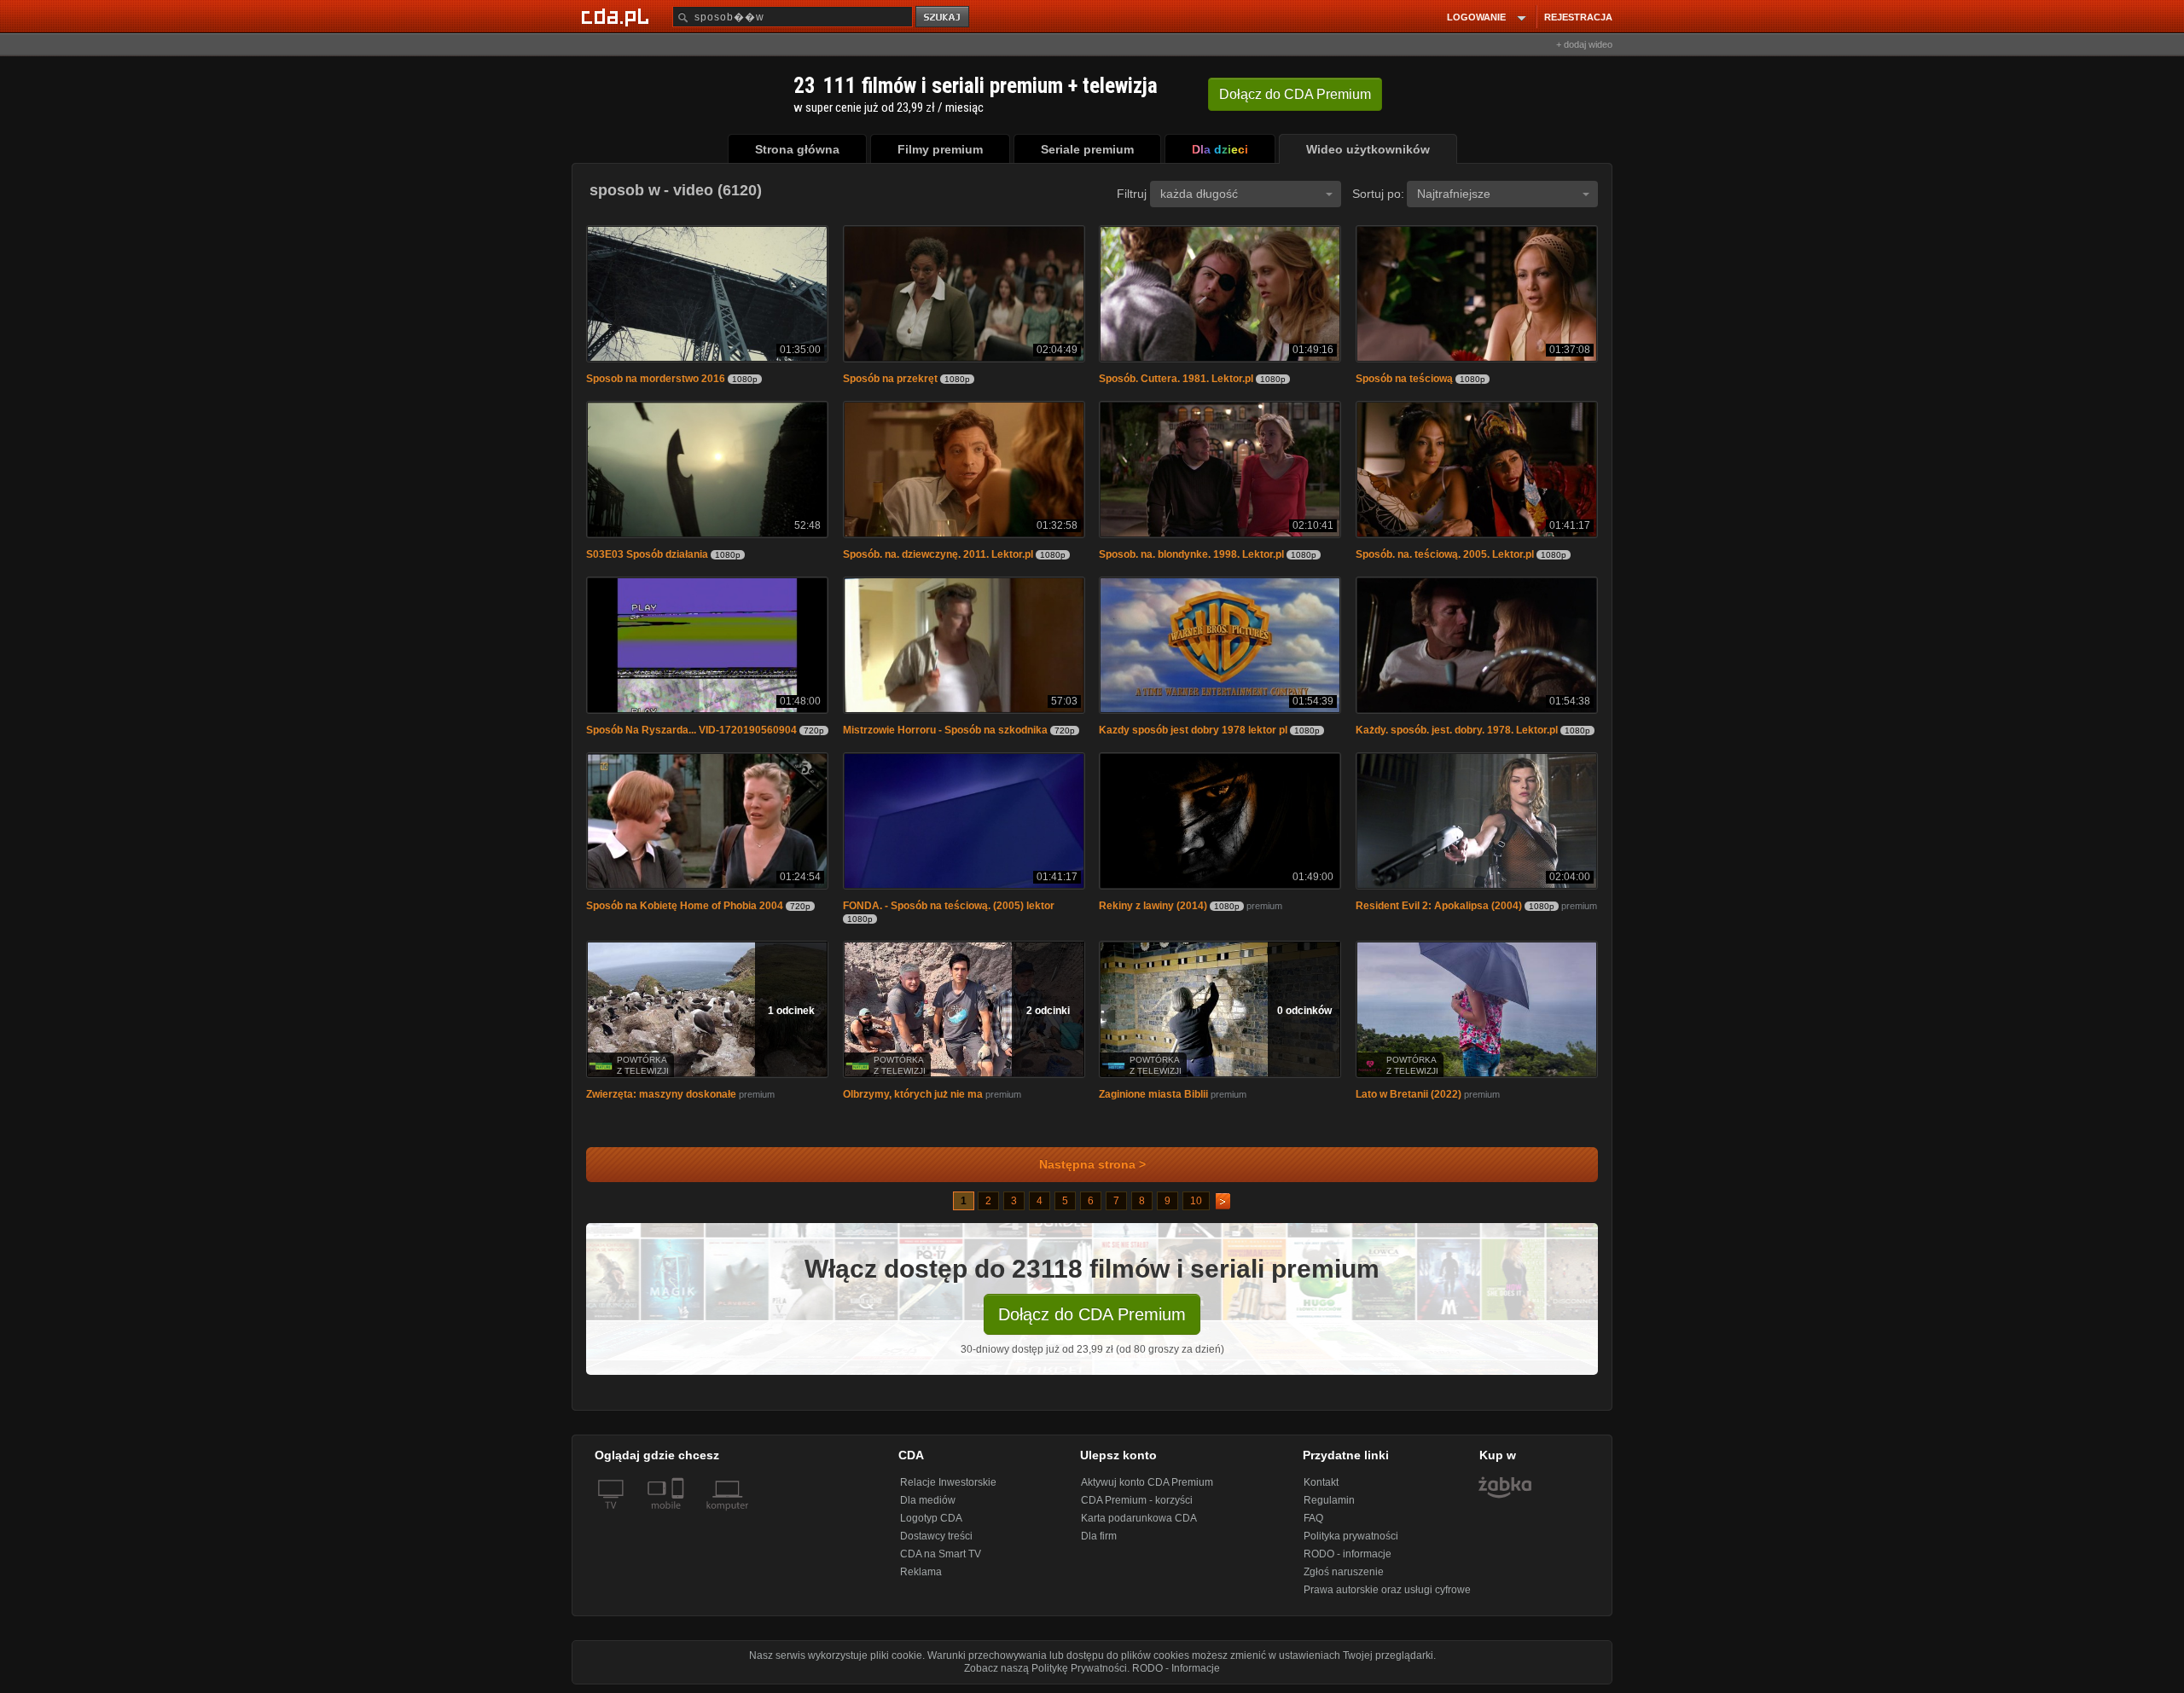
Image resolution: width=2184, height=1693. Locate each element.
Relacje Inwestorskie (948, 1482)
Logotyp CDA (931, 1518)
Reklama (921, 1572)
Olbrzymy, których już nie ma (913, 1094)
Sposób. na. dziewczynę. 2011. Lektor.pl (938, 554)
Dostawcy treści (936, 1536)
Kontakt (1321, 1482)
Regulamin (1329, 1500)
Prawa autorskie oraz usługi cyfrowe (1387, 1590)
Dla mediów (928, 1500)
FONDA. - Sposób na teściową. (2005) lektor (949, 906)
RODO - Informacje (1176, 1668)
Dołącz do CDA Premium (1092, 1314)
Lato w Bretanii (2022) (1409, 1094)
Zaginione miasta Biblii (1153, 1094)
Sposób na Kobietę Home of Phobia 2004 (685, 906)
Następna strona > (1092, 1165)
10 (1196, 1201)
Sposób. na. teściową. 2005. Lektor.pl (1445, 554)
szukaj (944, 17)
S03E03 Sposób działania (647, 554)
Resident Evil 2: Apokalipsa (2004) (1439, 906)
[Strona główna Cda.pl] (618, 16)
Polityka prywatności (1351, 1536)
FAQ (1313, 1518)
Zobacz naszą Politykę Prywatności (1046, 1668)
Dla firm (1099, 1536)
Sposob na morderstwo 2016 (656, 379)
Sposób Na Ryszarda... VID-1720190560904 (691, 730)
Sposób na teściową (1404, 379)
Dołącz (1295, 94)
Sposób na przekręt (890, 379)
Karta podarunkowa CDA (1139, 1518)
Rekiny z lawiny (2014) (1153, 906)
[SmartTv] (680, 1516)
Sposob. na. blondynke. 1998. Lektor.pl (1191, 554)
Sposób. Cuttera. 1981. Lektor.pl (1176, 379)
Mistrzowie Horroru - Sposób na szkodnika (945, 730)
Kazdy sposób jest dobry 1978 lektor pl (1193, 730)
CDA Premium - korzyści (1137, 1500)
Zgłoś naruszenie (1344, 1572)
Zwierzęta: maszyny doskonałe (661, 1094)
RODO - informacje (1348, 1554)
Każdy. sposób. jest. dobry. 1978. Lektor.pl (1457, 730)
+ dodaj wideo (1584, 44)
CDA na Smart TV (941, 1554)
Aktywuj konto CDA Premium (1147, 1482)
